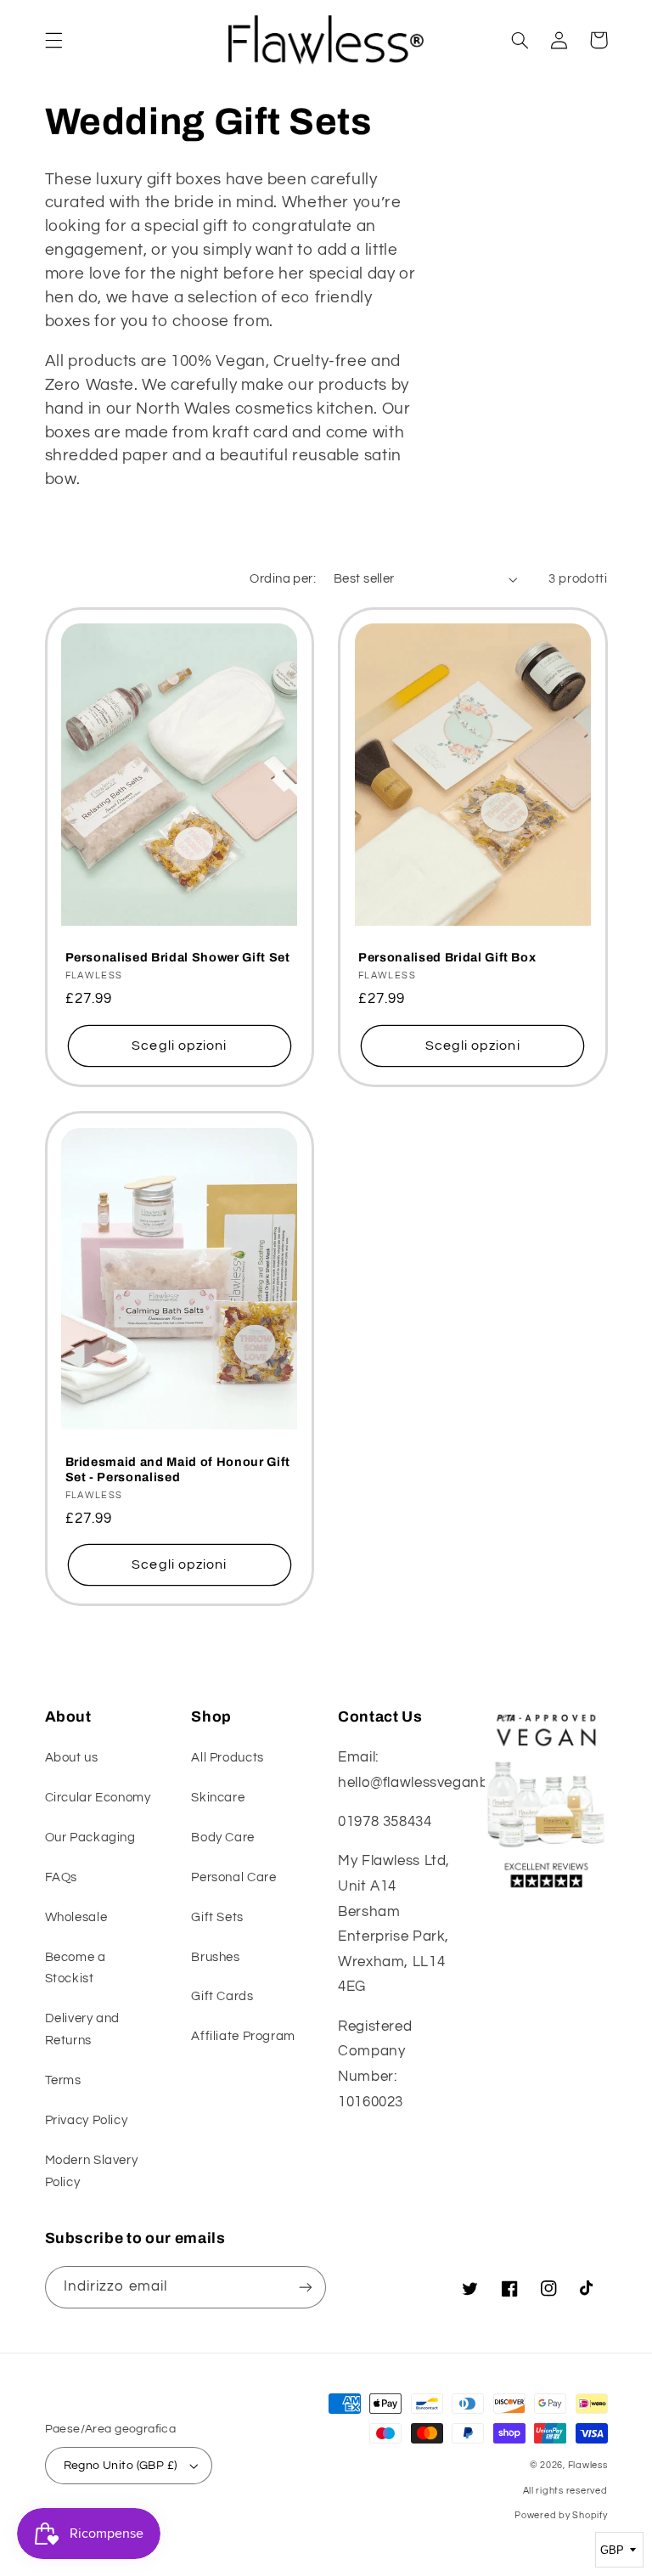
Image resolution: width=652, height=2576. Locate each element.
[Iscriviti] (306, 2287)
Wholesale (76, 1917)
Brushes (215, 1957)
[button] (53, 40)
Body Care (223, 1838)
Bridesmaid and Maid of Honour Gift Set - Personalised (178, 1469)
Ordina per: (283, 579)
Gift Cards (222, 1996)
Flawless (588, 2465)
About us (72, 1758)
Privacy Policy (87, 2120)
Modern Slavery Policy (92, 2171)
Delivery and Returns (83, 2029)
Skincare (218, 1798)
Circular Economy (98, 1798)
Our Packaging (90, 1838)
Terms (63, 2080)
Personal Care (233, 1877)
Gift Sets (217, 1917)
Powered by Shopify (561, 2515)
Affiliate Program (243, 2036)
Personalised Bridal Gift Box (447, 957)
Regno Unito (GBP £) (121, 2466)
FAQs (62, 1877)
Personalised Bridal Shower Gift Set (178, 957)
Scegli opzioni (179, 1046)
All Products (228, 1758)
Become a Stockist (76, 1968)
